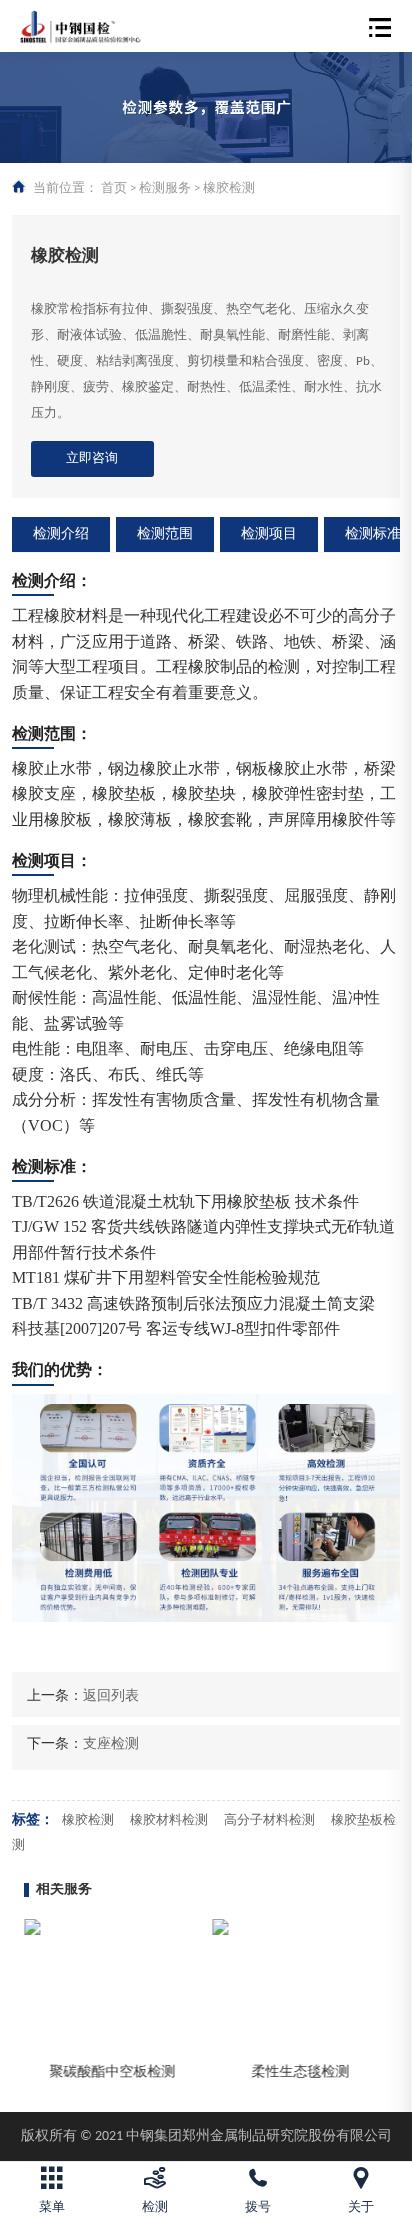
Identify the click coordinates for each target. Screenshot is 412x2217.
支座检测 (111, 1744)
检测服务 (165, 188)
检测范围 (165, 534)
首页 (114, 188)
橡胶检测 (88, 1820)
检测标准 (373, 534)
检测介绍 (61, 534)
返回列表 (111, 1696)
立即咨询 (92, 458)
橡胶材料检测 (169, 1820)
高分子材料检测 (269, 1820)
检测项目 (269, 534)
